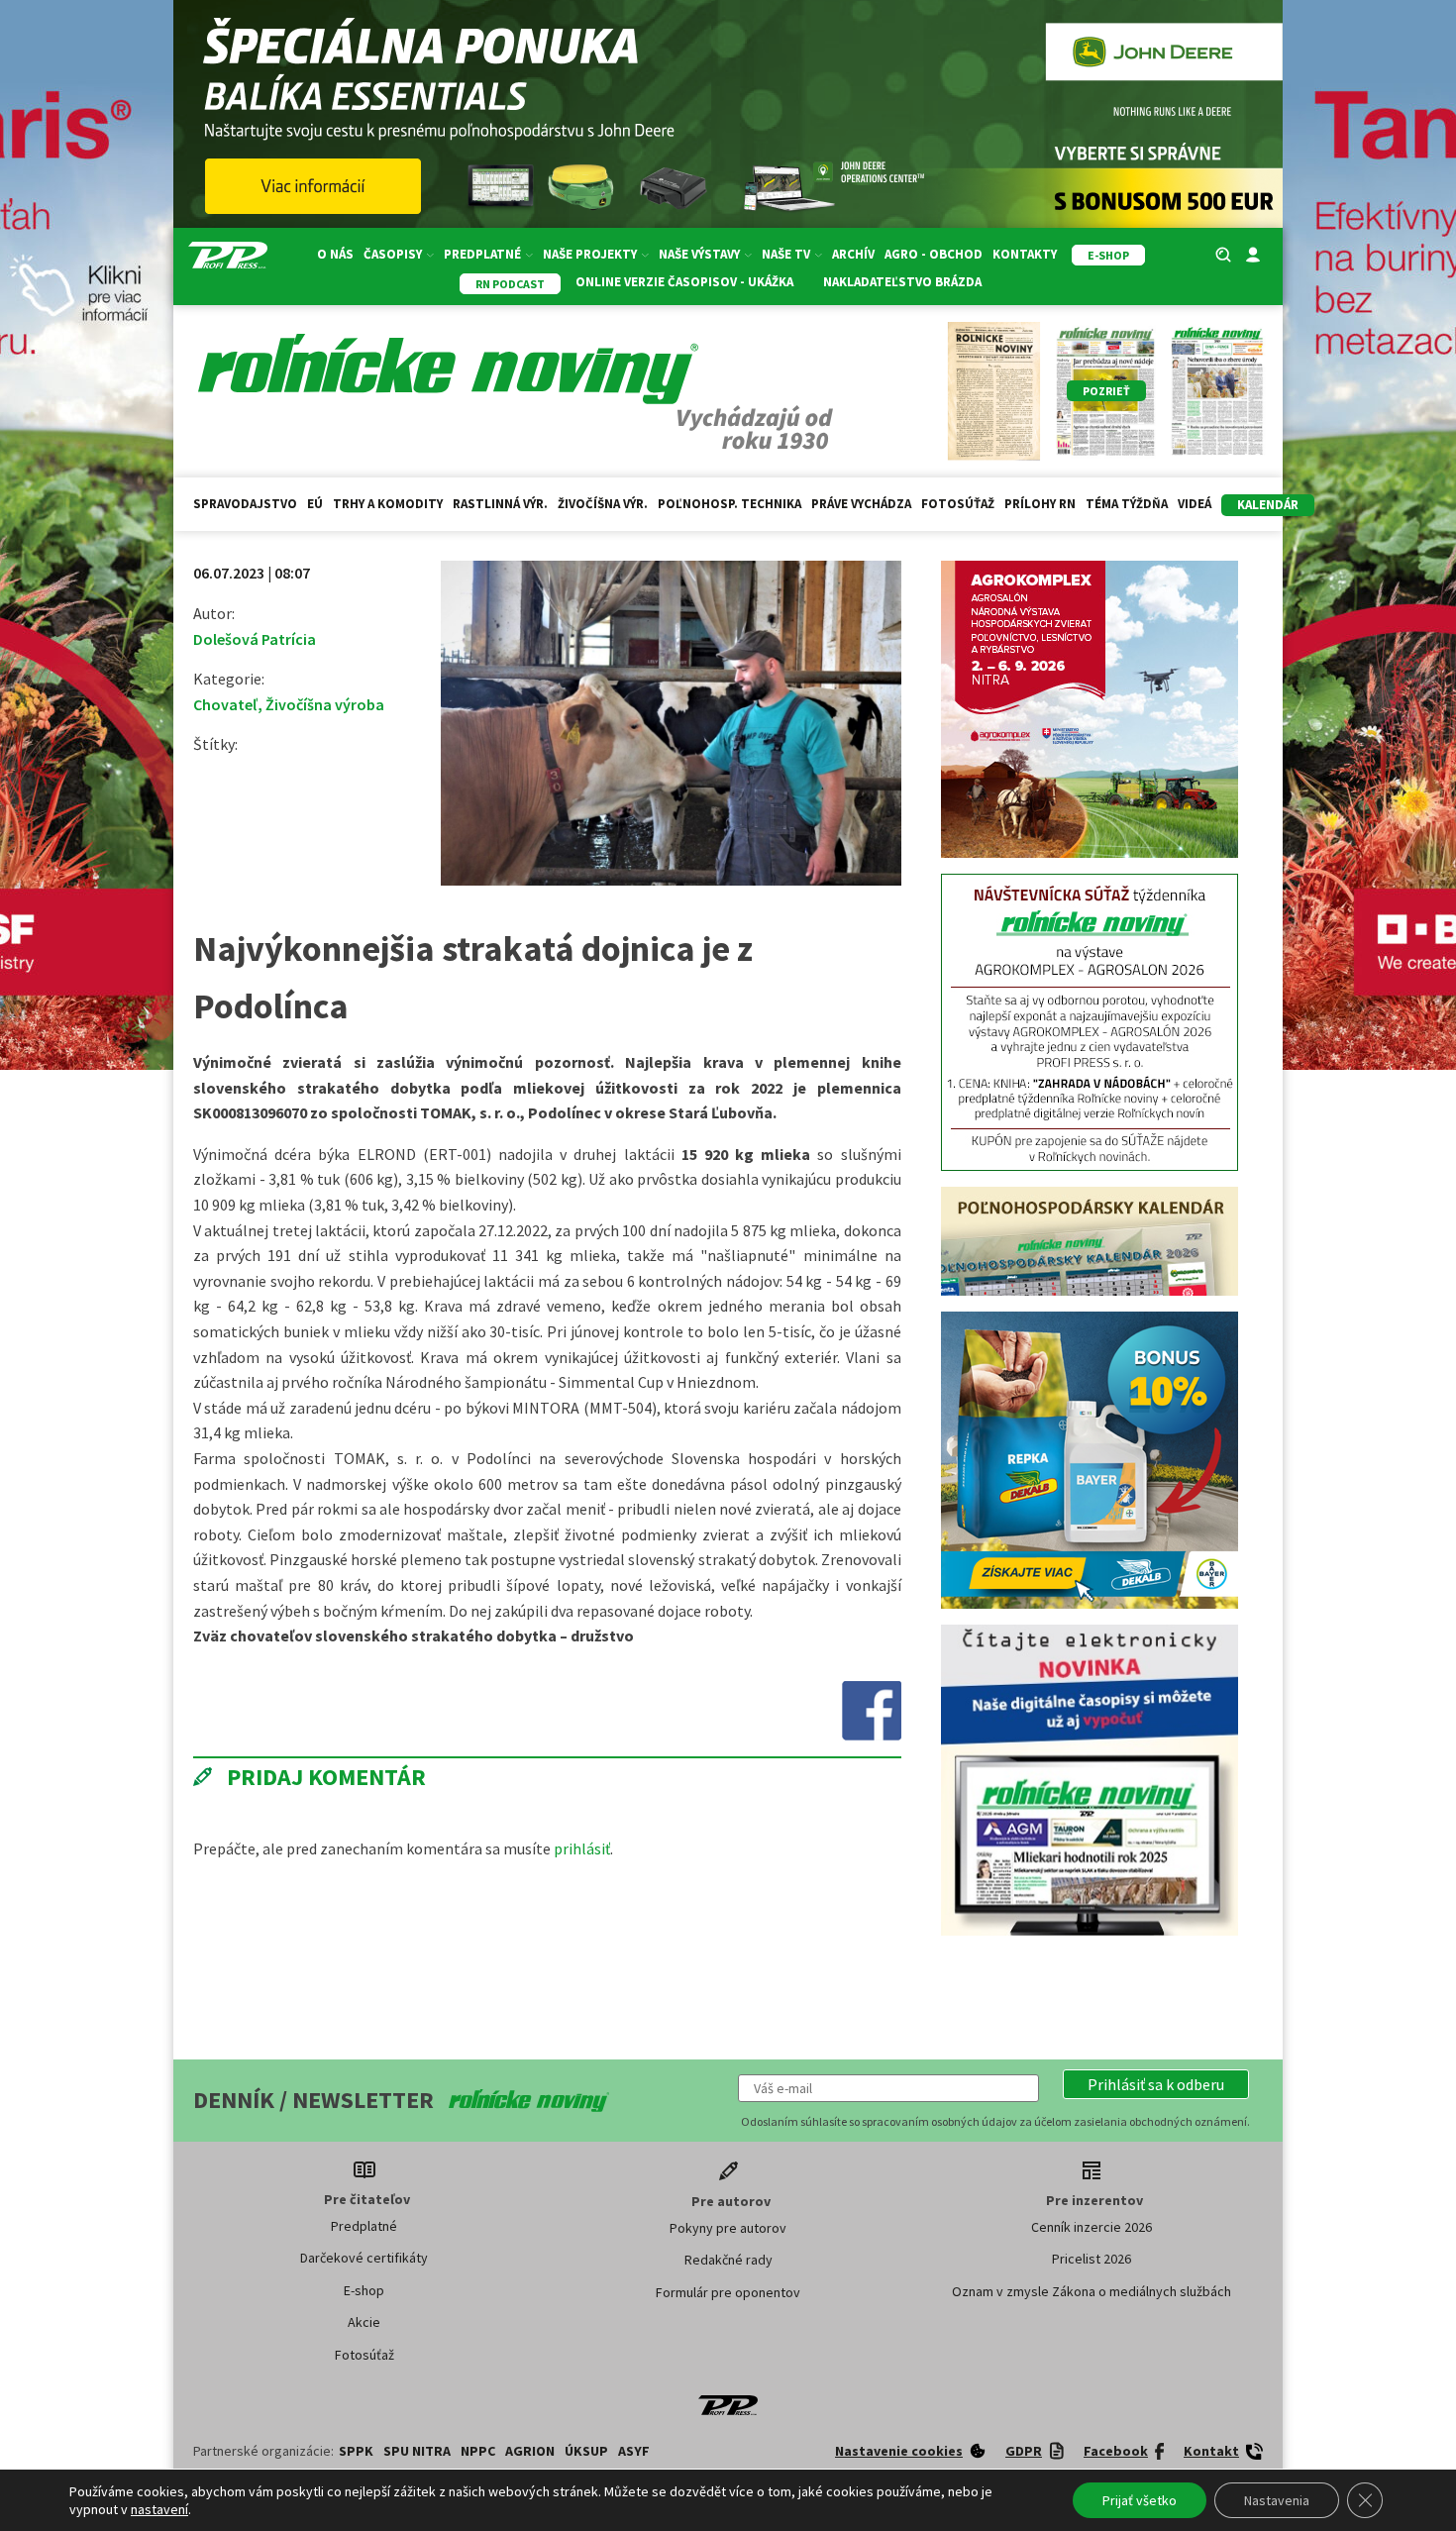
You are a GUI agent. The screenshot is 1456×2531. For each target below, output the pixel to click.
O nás (335, 254)
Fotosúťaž (958, 504)
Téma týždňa (1127, 504)
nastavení (159, 2509)
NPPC (478, 2451)
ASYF (634, 2451)
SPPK (356, 2451)
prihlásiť (582, 1848)
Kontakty (1025, 254)
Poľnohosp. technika (729, 504)
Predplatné (364, 2226)
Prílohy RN (1040, 504)
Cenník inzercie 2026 (1092, 2227)
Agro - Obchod (934, 254)
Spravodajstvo (245, 504)
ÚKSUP (586, 2451)
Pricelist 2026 (1092, 2259)
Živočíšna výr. (603, 504)
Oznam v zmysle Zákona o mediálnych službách (1092, 2291)
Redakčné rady (728, 2260)
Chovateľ (225, 704)
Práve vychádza (861, 504)
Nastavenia (1277, 2500)
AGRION (530, 2451)
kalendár (1268, 505)
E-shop (364, 2290)
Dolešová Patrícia (255, 639)
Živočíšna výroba (325, 704)
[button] (1156, 2084)
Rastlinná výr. (500, 504)
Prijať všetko (1140, 2500)
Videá (1195, 504)
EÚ (315, 504)
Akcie (364, 2322)
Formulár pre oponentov (728, 2292)
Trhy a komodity (388, 504)
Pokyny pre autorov (728, 2228)
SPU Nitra (417, 2451)
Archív (853, 254)
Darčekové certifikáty (364, 2258)
